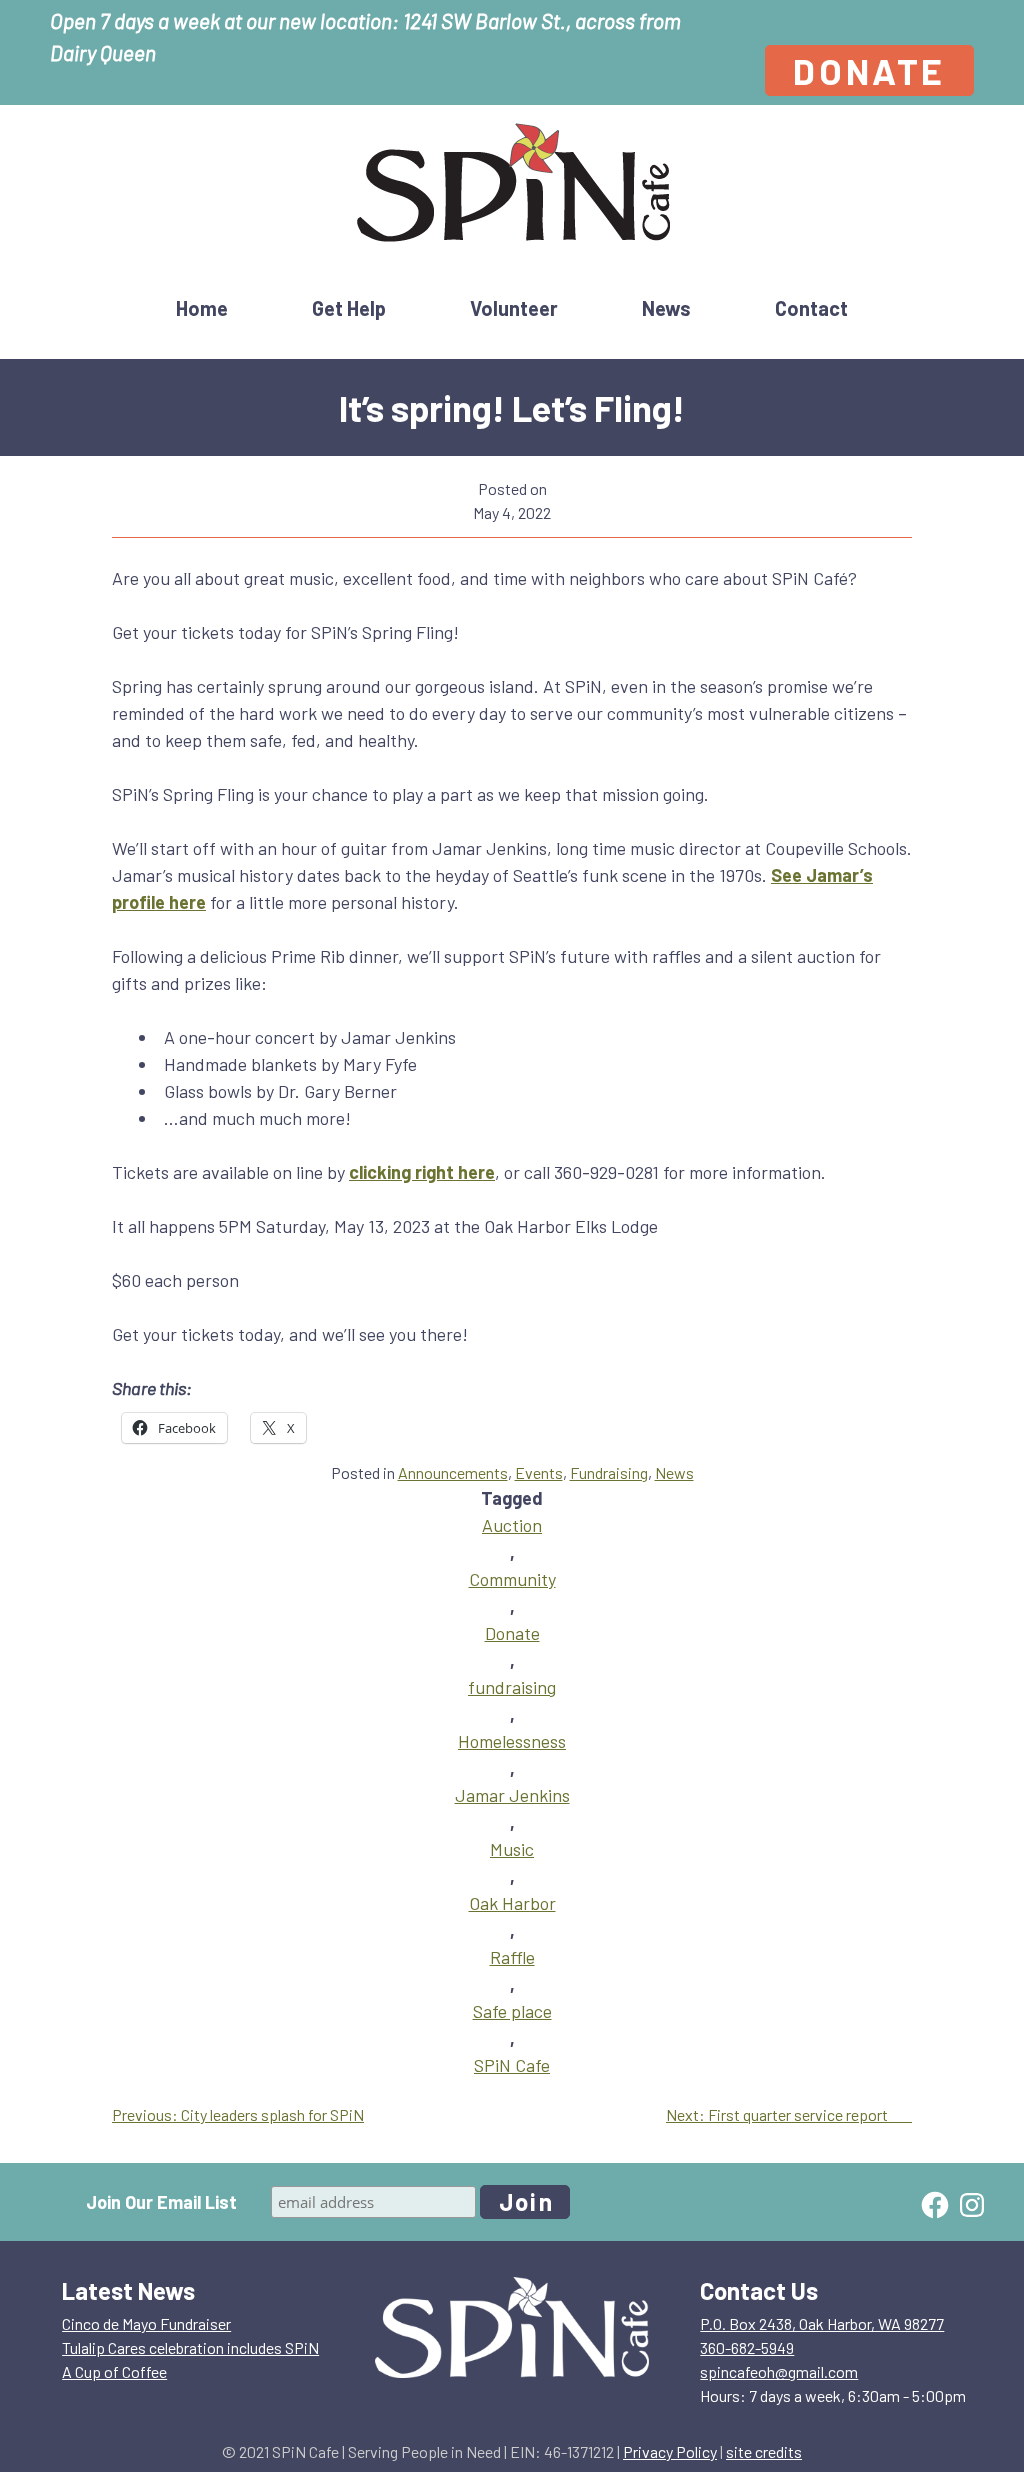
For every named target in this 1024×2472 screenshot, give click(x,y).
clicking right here (422, 1172)
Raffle (512, 1957)
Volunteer (514, 308)
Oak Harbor (512, 1903)
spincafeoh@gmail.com (779, 2371)
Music (512, 1849)
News (666, 308)
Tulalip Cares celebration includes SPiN (190, 2347)
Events (539, 1472)
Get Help (349, 308)
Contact (811, 308)
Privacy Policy (670, 2451)
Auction (512, 1525)
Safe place (512, 2011)
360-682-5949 (747, 2347)
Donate (869, 70)
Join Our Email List (161, 2202)
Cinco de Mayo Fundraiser (146, 2323)
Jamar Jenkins (512, 1795)
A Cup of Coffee (114, 2371)
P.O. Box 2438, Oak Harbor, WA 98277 (822, 2323)
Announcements (453, 1472)
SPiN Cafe (512, 2065)
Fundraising (609, 1472)
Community (512, 1579)
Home (202, 308)
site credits (764, 2451)
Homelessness (512, 1741)
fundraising (512, 1687)
